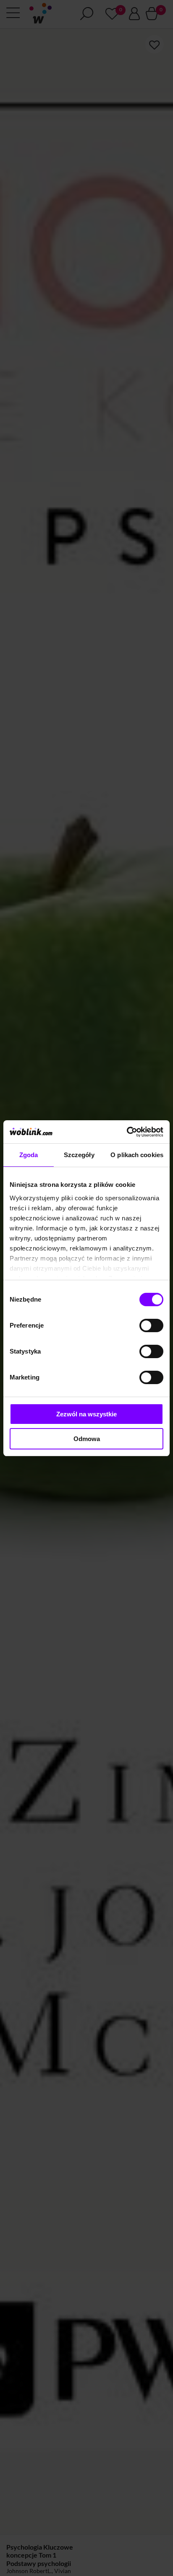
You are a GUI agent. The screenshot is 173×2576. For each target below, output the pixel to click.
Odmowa (87, 1439)
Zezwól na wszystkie (86, 1414)
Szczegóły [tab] (79, 1155)
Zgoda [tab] (29, 1155)
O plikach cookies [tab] (137, 1155)
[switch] (151, 1325)
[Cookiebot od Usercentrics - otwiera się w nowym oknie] (127, 1132)
